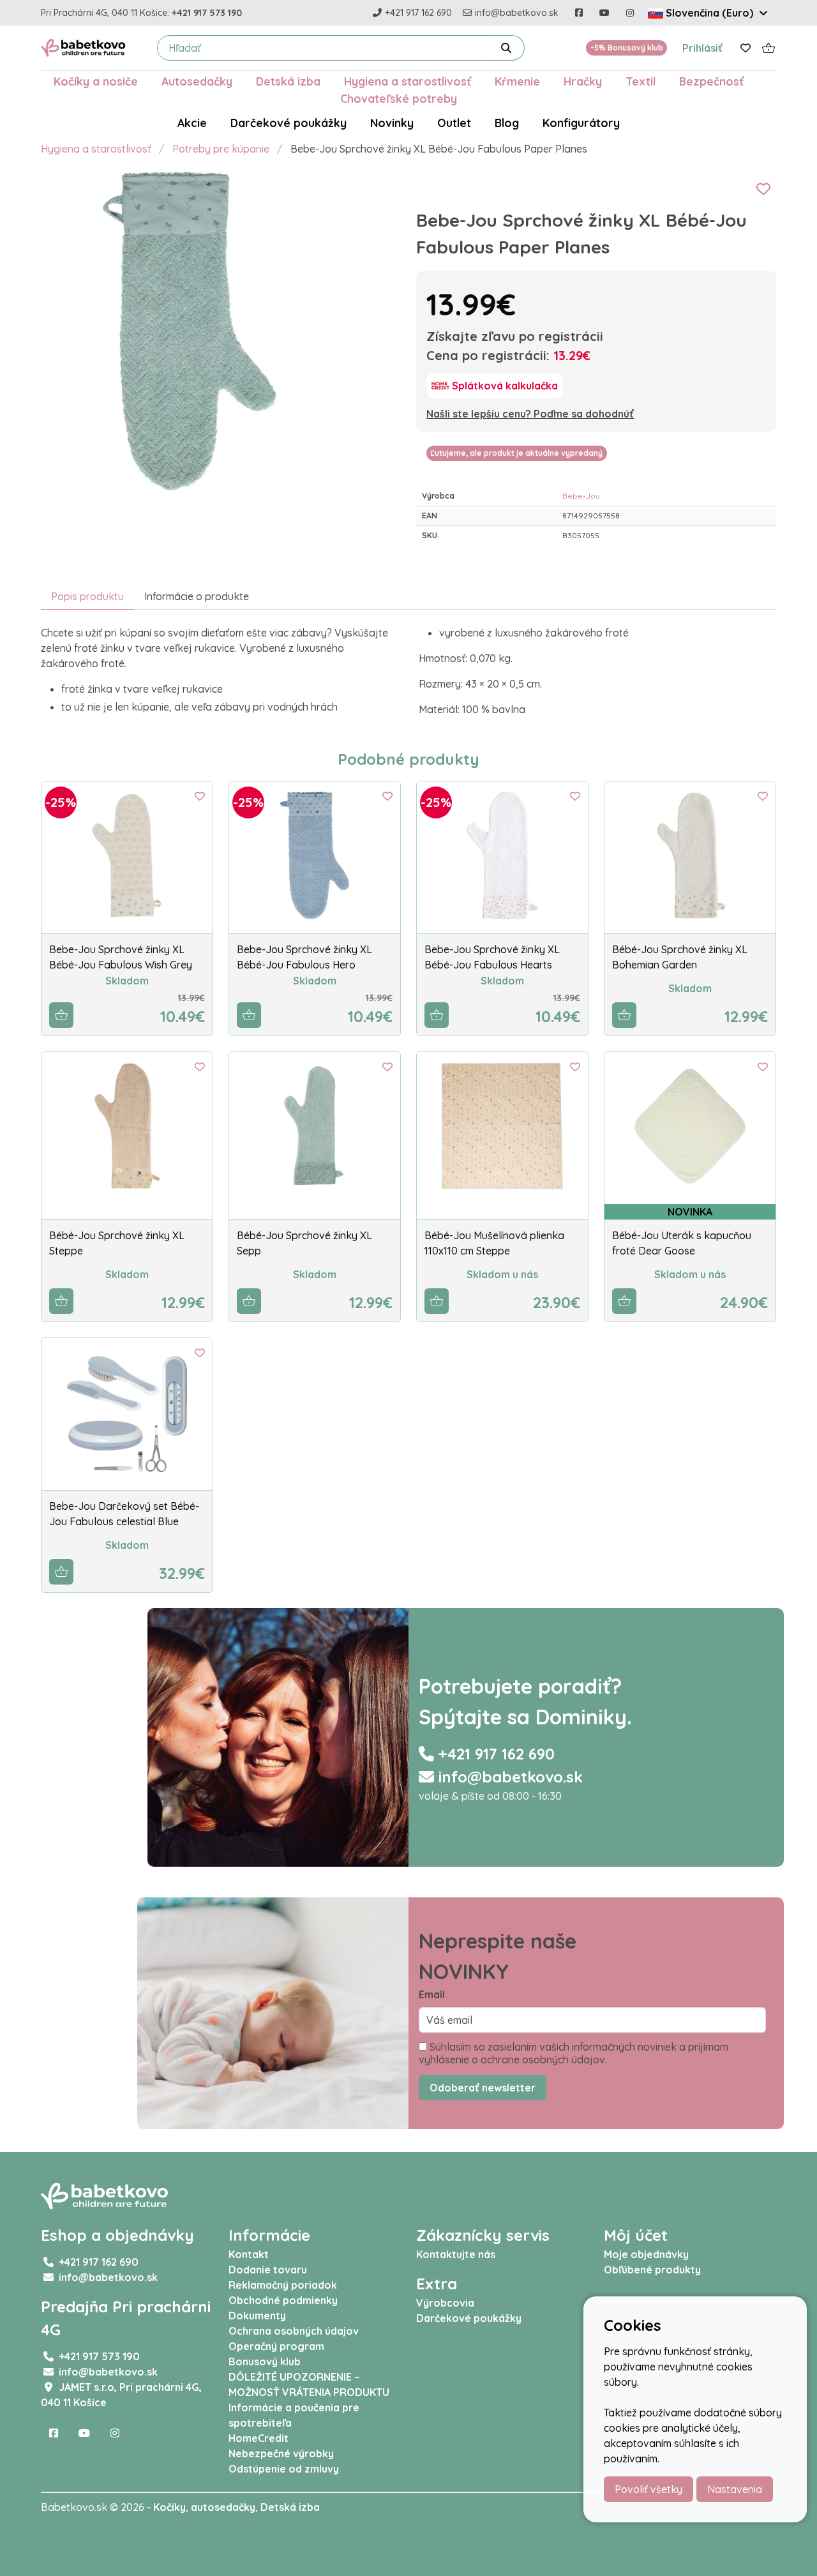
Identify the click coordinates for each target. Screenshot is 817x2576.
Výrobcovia (445, 2303)
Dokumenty (257, 2316)
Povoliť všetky (648, 2489)
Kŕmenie (517, 81)
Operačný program (276, 2346)
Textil (641, 81)
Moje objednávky (646, 2254)
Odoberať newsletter (483, 2088)
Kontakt (249, 2254)
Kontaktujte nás (456, 2254)
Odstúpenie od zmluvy (284, 2469)
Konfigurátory (581, 123)
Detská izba (288, 81)
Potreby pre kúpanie (221, 149)
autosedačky (223, 2507)
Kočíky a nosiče (96, 81)
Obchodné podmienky (283, 2300)
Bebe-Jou (581, 496)
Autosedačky (197, 81)
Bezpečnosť (711, 81)
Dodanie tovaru (268, 2270)
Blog (507, 123)
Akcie (192, 123)
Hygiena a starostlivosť (408, 81)
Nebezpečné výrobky (281, 2453)
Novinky (392, 123)
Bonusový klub (265, 2361)
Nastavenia (735, 2489)
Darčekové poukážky (289, 123)
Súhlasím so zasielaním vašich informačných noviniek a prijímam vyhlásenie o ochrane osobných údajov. (573, 2053)
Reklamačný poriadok (283, 2285)
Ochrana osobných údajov (294, 2331)
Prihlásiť (702, 48)
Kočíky (169, 2507)
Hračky (583, 81)
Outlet (454, 123)
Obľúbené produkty (652, 2270)
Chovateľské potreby (399, 98)
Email (432, 1994)
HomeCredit (259, 2438)
